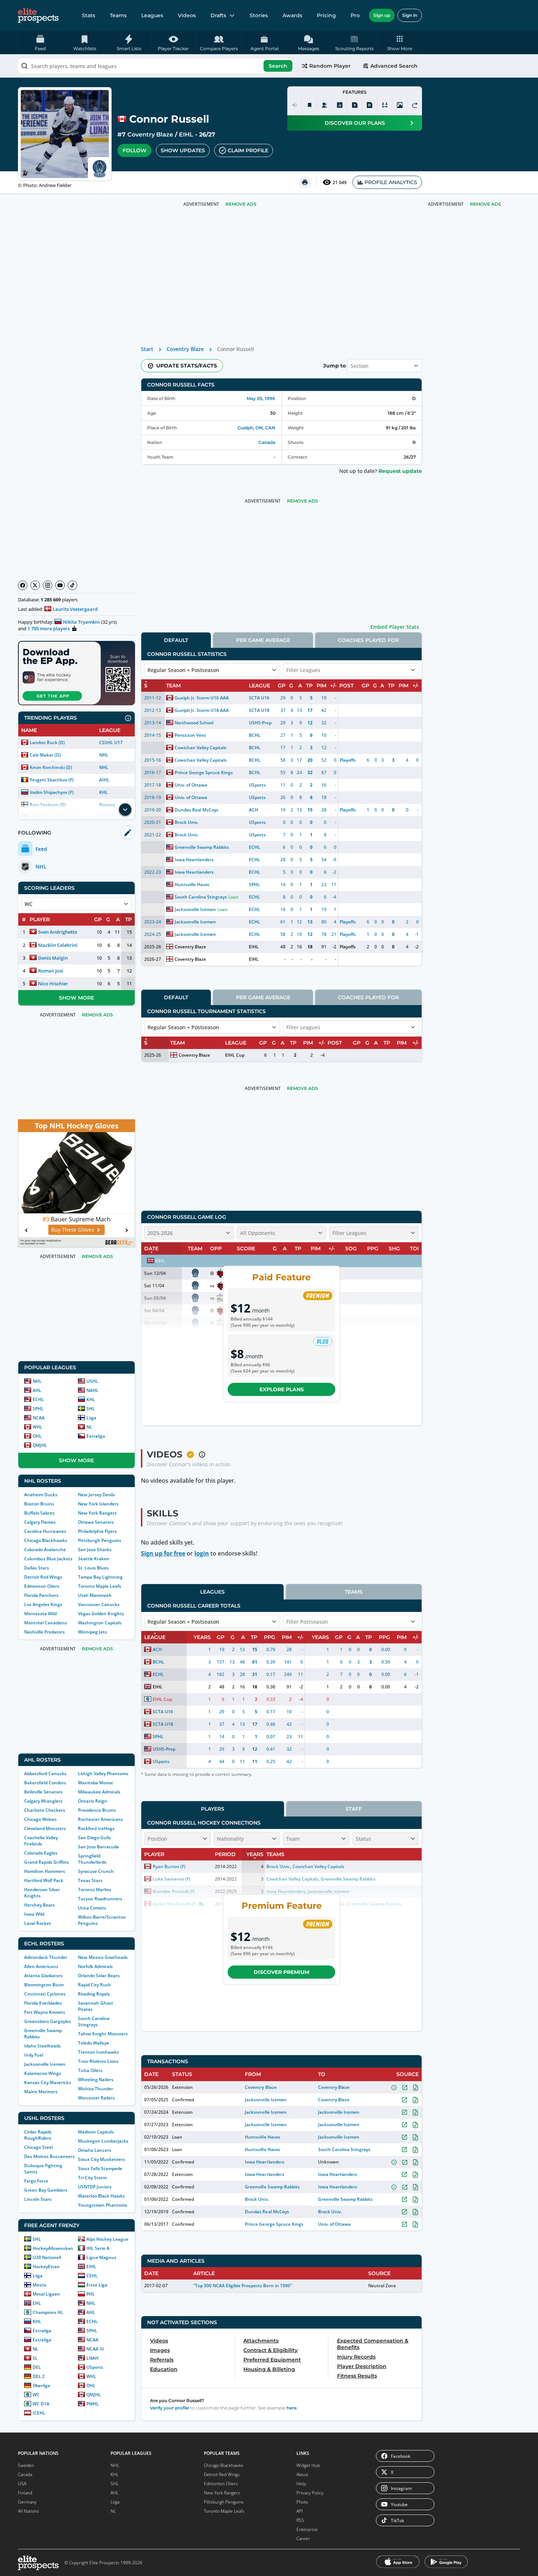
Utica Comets (92, 1908)
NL (89, 1427)
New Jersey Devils (96, 1495)
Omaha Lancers (95, 2150)
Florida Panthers (41, 1595)
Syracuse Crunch (96, 1871)
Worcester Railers (96, 2098)
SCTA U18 (259, 710)
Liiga (91, 1418)
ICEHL (39, 2413)
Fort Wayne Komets (45, 2012)
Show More (76, 998)
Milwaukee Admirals (99, 1792)
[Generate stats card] (340, 105)
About (302, 2474)
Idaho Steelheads (42, 2046)
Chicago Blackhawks (46, 1540)
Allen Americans (41, 1966)
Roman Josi (51, 971)
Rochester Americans (100, 1819)
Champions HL (48, 2312)
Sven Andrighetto (58, 932)
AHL (37, 1390)
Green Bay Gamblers (46, 2190)
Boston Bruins (39, 1504)
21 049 (340, 182)
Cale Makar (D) (45, 755)
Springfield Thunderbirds (92, 1859)
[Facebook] (23, 585)
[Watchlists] (310, 105)
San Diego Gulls (94, 1838)
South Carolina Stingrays (94, 2021)
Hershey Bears (40, 1905)
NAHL (92, 1390)
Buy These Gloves (73, 1230)
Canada (267, 442)
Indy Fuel (34, 2055)
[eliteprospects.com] (38, 15)
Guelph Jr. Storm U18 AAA (202, 710)
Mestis (40, 2285)
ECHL (38, 1399)
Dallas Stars (37, 1568)
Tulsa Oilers (90, 2070)
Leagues (152, 15)
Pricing (326, 15)
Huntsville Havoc (192, 884)
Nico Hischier (53, 983)
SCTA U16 (259, 698)
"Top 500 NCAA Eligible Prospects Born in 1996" (243, 2286)
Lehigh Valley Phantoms (103, 1774)
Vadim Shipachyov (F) (52, 792)
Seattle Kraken (94, 1559)
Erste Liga (97, 2285)
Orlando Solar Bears (99, 1976)
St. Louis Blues (93, 1568)
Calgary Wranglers (43, 1801)
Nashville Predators (44, 1632)
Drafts (218, 15)
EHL (37, 2303)
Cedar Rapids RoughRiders (38, 2135)
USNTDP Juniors (95, 2187)
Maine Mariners (41, 2092)
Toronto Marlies (95, 1890)
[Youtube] (60, 585)
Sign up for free (163, 1553)
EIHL (186, 135)
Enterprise (307, 2529)
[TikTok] (72, 585)
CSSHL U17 (111, 742)
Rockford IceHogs (96, 1828)
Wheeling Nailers (96, 2080)
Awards (292, 15)
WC (36, 2395)
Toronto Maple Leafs (100, 1586)
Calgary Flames (40, 1522)
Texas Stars (90, 1880)
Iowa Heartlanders (194, 860)
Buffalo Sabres (39, 1513)
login (202, 1553)
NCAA (39, 1418)
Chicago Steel (38, 2147)
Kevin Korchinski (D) (51, 767)
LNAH (92, 2358)
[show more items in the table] (125, 810)
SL (35, 2358)
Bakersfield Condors (45, 1783)
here (292, 2408)
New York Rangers (97, 1513)
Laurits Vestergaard (75, 609)
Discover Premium (281, 1972)
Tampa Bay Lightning (100, 1577)
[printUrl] (305, 182)
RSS (300, 2520)
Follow (134, 150)
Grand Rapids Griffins (46, 1862)
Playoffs (348, 760)
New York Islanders (98, 1504)
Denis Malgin (53, 958)
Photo (302, 2502)
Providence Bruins (97, 1810)
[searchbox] (156, 66)
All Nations (29, 2511)
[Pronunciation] (295, 105)
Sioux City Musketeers (102, 2159)
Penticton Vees (190, 735)
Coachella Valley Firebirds (41, 1841)
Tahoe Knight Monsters (103, 2034)
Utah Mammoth (95, 1595)
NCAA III (95, 2349)
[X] (35, 585)
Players (213, 1809)
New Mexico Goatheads (103, 1957)
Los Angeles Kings (43, 1604)
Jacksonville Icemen (45, 2064)
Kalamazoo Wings (43, 2073)
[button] (400, 42)
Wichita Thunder (96, 2089)
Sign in (410, 15)
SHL (91, 1409)
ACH (253, 810)
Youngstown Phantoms (103, 2205)
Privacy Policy (310, 2493)
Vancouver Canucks (99, 1604)
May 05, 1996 (261, 398)
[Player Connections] (325, 105)
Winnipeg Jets (92, 1632)
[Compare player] (385, 105)
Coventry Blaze (150, 135)
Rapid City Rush (94, 1985)
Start (147, 349)
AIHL (104, 780)
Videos (187, 15)
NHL (104, 755)
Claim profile (248, 150)
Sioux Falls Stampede (100, 2168)
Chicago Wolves (40, 1819)
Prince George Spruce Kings (204, 772)
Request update (400, 471)
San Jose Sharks (95, 1550)
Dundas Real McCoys (197, 810)
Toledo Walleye (94, 2043)
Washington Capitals (100, 1623)
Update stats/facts (187, 366)
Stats (89, 15)
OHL (37, 1436)
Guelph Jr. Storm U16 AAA (202, 698)
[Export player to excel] (355, 105)
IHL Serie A (98, 2248)
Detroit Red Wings (43, 1577)
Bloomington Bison (44, 1985)
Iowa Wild (34, 1914)
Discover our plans (355, 123)
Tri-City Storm (92, 2178)
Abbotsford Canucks (45, 1774)
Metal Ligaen (46, 2294)
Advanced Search (394, 66)
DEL (37, 2367)
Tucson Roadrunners (100, 1899)
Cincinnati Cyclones (45, 1994)
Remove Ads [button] (485, 204)
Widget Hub (308, 2465)
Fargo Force (36, 2181)
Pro (355, 15)
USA (22, 2484)
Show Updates (183, 150)
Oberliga (41, 2385)
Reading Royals (94, 1994)
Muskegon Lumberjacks (103, 2141)
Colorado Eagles (41, 1853)
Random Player (330, 66)
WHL (38, 1427)
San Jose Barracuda (98, 1847)
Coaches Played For (368, 640)
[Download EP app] (76, 673)
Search (278, 66)
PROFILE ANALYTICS (391, 182)
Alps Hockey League (107, 2239)
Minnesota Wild (40, 1614)
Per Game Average (263, 640)
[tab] (176, 640)
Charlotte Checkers (45, 1810)
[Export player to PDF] (370, 105)
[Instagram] (48, 585)
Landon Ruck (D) (47, 742)
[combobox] (156, 66)
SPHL (38, 1409)
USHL (92, 1381)
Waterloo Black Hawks (101, 2196)
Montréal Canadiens (46, 1623)
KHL (104, 792)
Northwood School (194, 723)
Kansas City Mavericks (48, 2082)
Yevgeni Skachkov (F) (52, 780)
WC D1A (41, 2404)
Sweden (26, 2465)
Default (176, 640)
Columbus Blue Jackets (48, 1559)
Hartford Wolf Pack (44, 1880)
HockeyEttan (46, 2267)
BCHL (255, 735)
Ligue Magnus (101, 2257)
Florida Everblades (43, 2003)
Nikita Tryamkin (81, 622)
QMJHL (40, 1445)
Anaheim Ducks (41, 1495)
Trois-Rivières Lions (98, 2061)
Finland (25, 2493)
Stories (259, 15)
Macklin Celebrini (58, 945)
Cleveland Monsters (45, 1828)
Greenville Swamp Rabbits (202, 847)
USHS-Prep (260, 723)
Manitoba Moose (96, 1783)
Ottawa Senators (96, 1522)
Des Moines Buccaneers (49, 2156)
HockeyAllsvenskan (53, 2248)
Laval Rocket (38, 1923)
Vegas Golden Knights (101, 1614)
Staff (354, 1809)
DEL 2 (39, 2376)
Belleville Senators (43, 1792)
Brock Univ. (186, 822)
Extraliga (96, 1436)
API (300, 2511)
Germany (27, 2502)
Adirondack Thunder (46, 1957)
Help (301, 2484)
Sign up (382, 15)
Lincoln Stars (38, 2199)
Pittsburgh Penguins (100, 1540)
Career (303, 2538)
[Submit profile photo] (400, 105)
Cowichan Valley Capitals (201, 748)
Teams (118, 15)
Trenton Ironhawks (98, 2052)
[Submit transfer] (415, 105)
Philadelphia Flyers (97, 1531)
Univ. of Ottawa (191, 785)
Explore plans (282, 1389)
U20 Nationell (47, 2257)
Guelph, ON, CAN (256, 428)
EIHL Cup (235, 1055)
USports (95, 2367)
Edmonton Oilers (42, 1586)
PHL (91, 2294)
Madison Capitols (96, 2132)
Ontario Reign (93, 1801)
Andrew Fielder (55, 185)
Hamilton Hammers (45, 1871)
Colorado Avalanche (45, 1550)
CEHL (92, 2276)
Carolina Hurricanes (45, 1531)
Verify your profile (169, 2408)
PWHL (93, 2404)
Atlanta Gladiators (43, 1976)
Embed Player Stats (395, 627)
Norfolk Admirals (95, 1966)
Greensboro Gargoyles (48, 2021)
